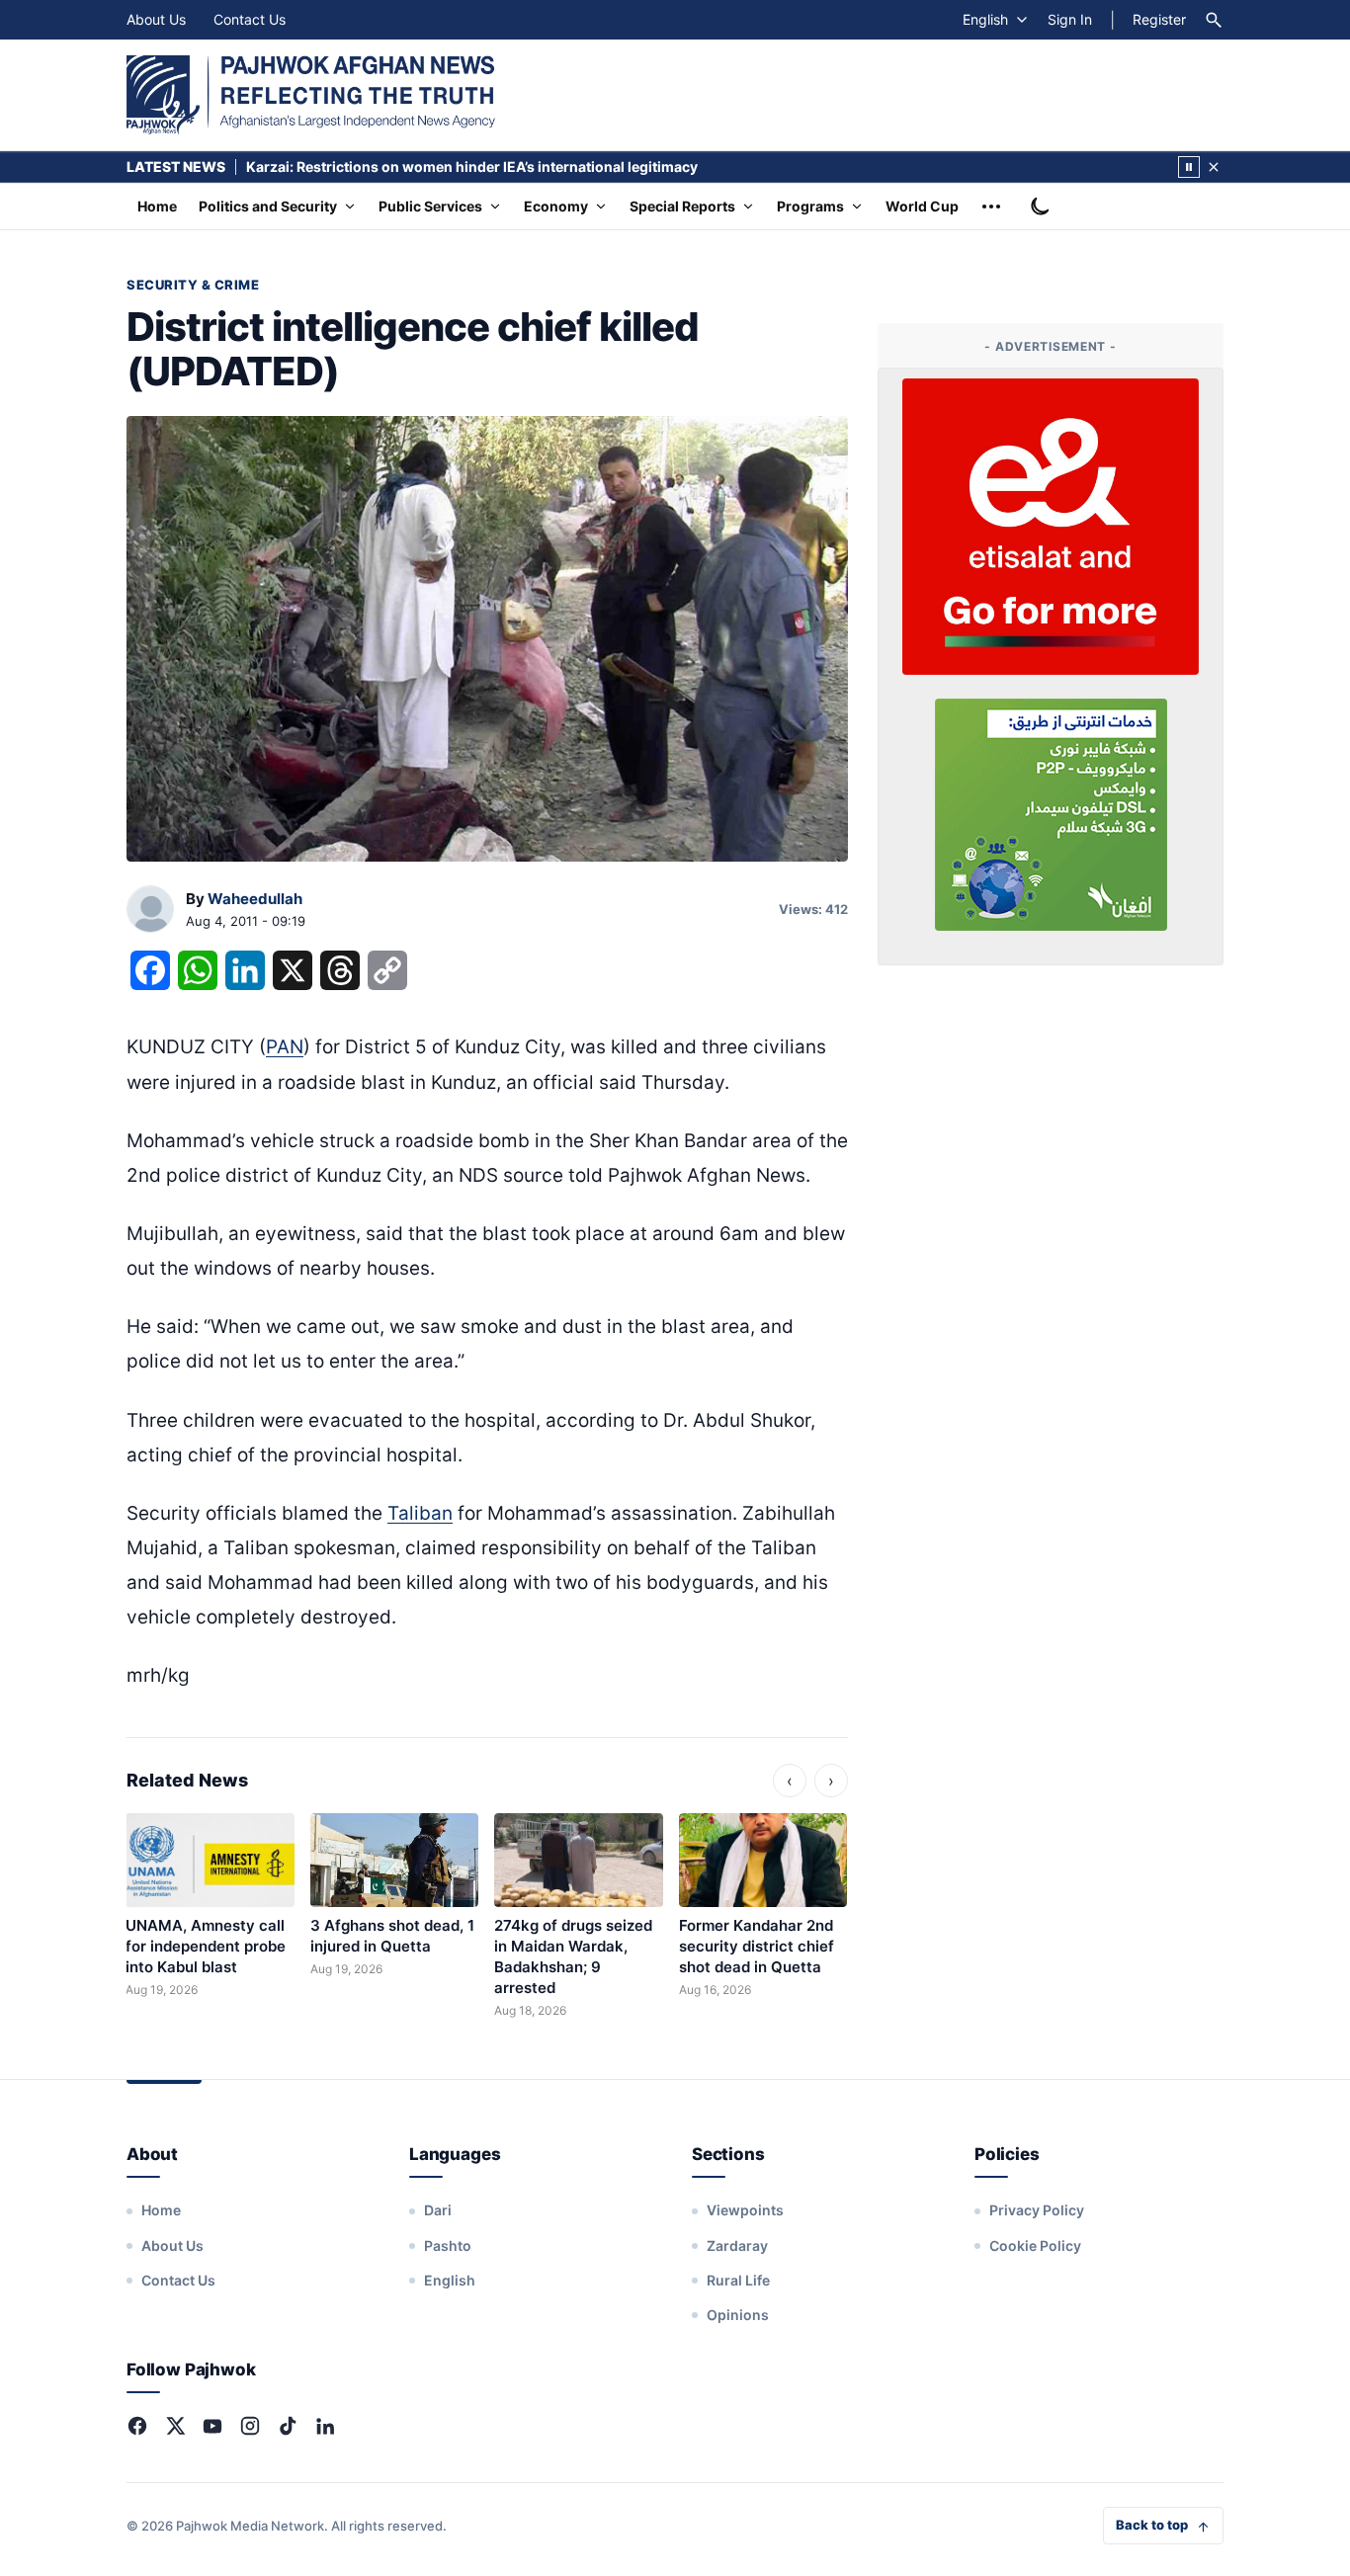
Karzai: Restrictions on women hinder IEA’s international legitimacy (472, 166)
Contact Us (250, 19)
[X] (175, 2426)
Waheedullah (255, 899)
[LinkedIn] (325, 2426)
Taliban (420, 1513)
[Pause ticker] (1189, 167)
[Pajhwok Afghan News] (311, 95)
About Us (156, 19)
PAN (285, 1047)
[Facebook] (137, 2426)
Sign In (1070, 19)
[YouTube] (212, 2426)
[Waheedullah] (150, 910)
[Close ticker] (1214, 167)
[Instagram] (250, 2426)
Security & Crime (193, 285)
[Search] (1214, 20)
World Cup (922, 206)
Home (157, 206)
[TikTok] (288, 2426)
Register (1159, 19)
